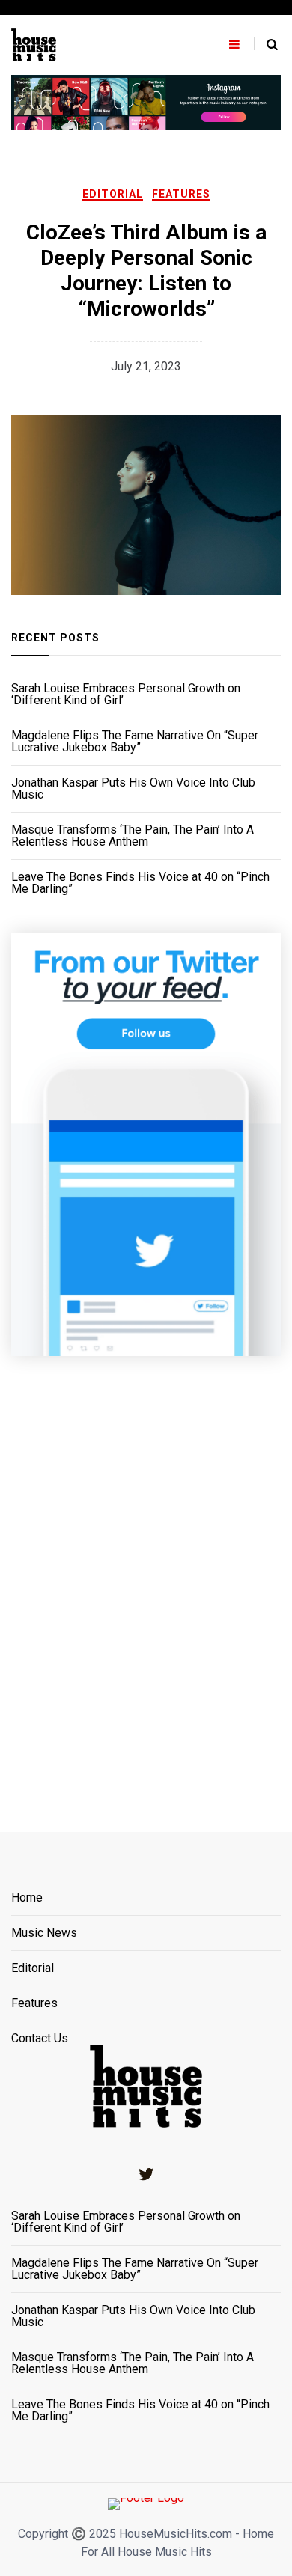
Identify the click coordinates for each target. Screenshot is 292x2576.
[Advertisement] (146, 1575)
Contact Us (40, 2039)
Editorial (113, 194)
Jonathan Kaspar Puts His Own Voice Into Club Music (133, 789)
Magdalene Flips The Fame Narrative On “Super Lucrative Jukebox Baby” (135, 742)
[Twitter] (146, 2174)
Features (181, 194)
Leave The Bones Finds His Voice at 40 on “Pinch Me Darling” (140, 883)
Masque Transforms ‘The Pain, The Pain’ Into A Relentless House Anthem (133, 836)
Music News (44, 1933)
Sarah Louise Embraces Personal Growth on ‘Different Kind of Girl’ (126, 695)
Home (27, 1898)
